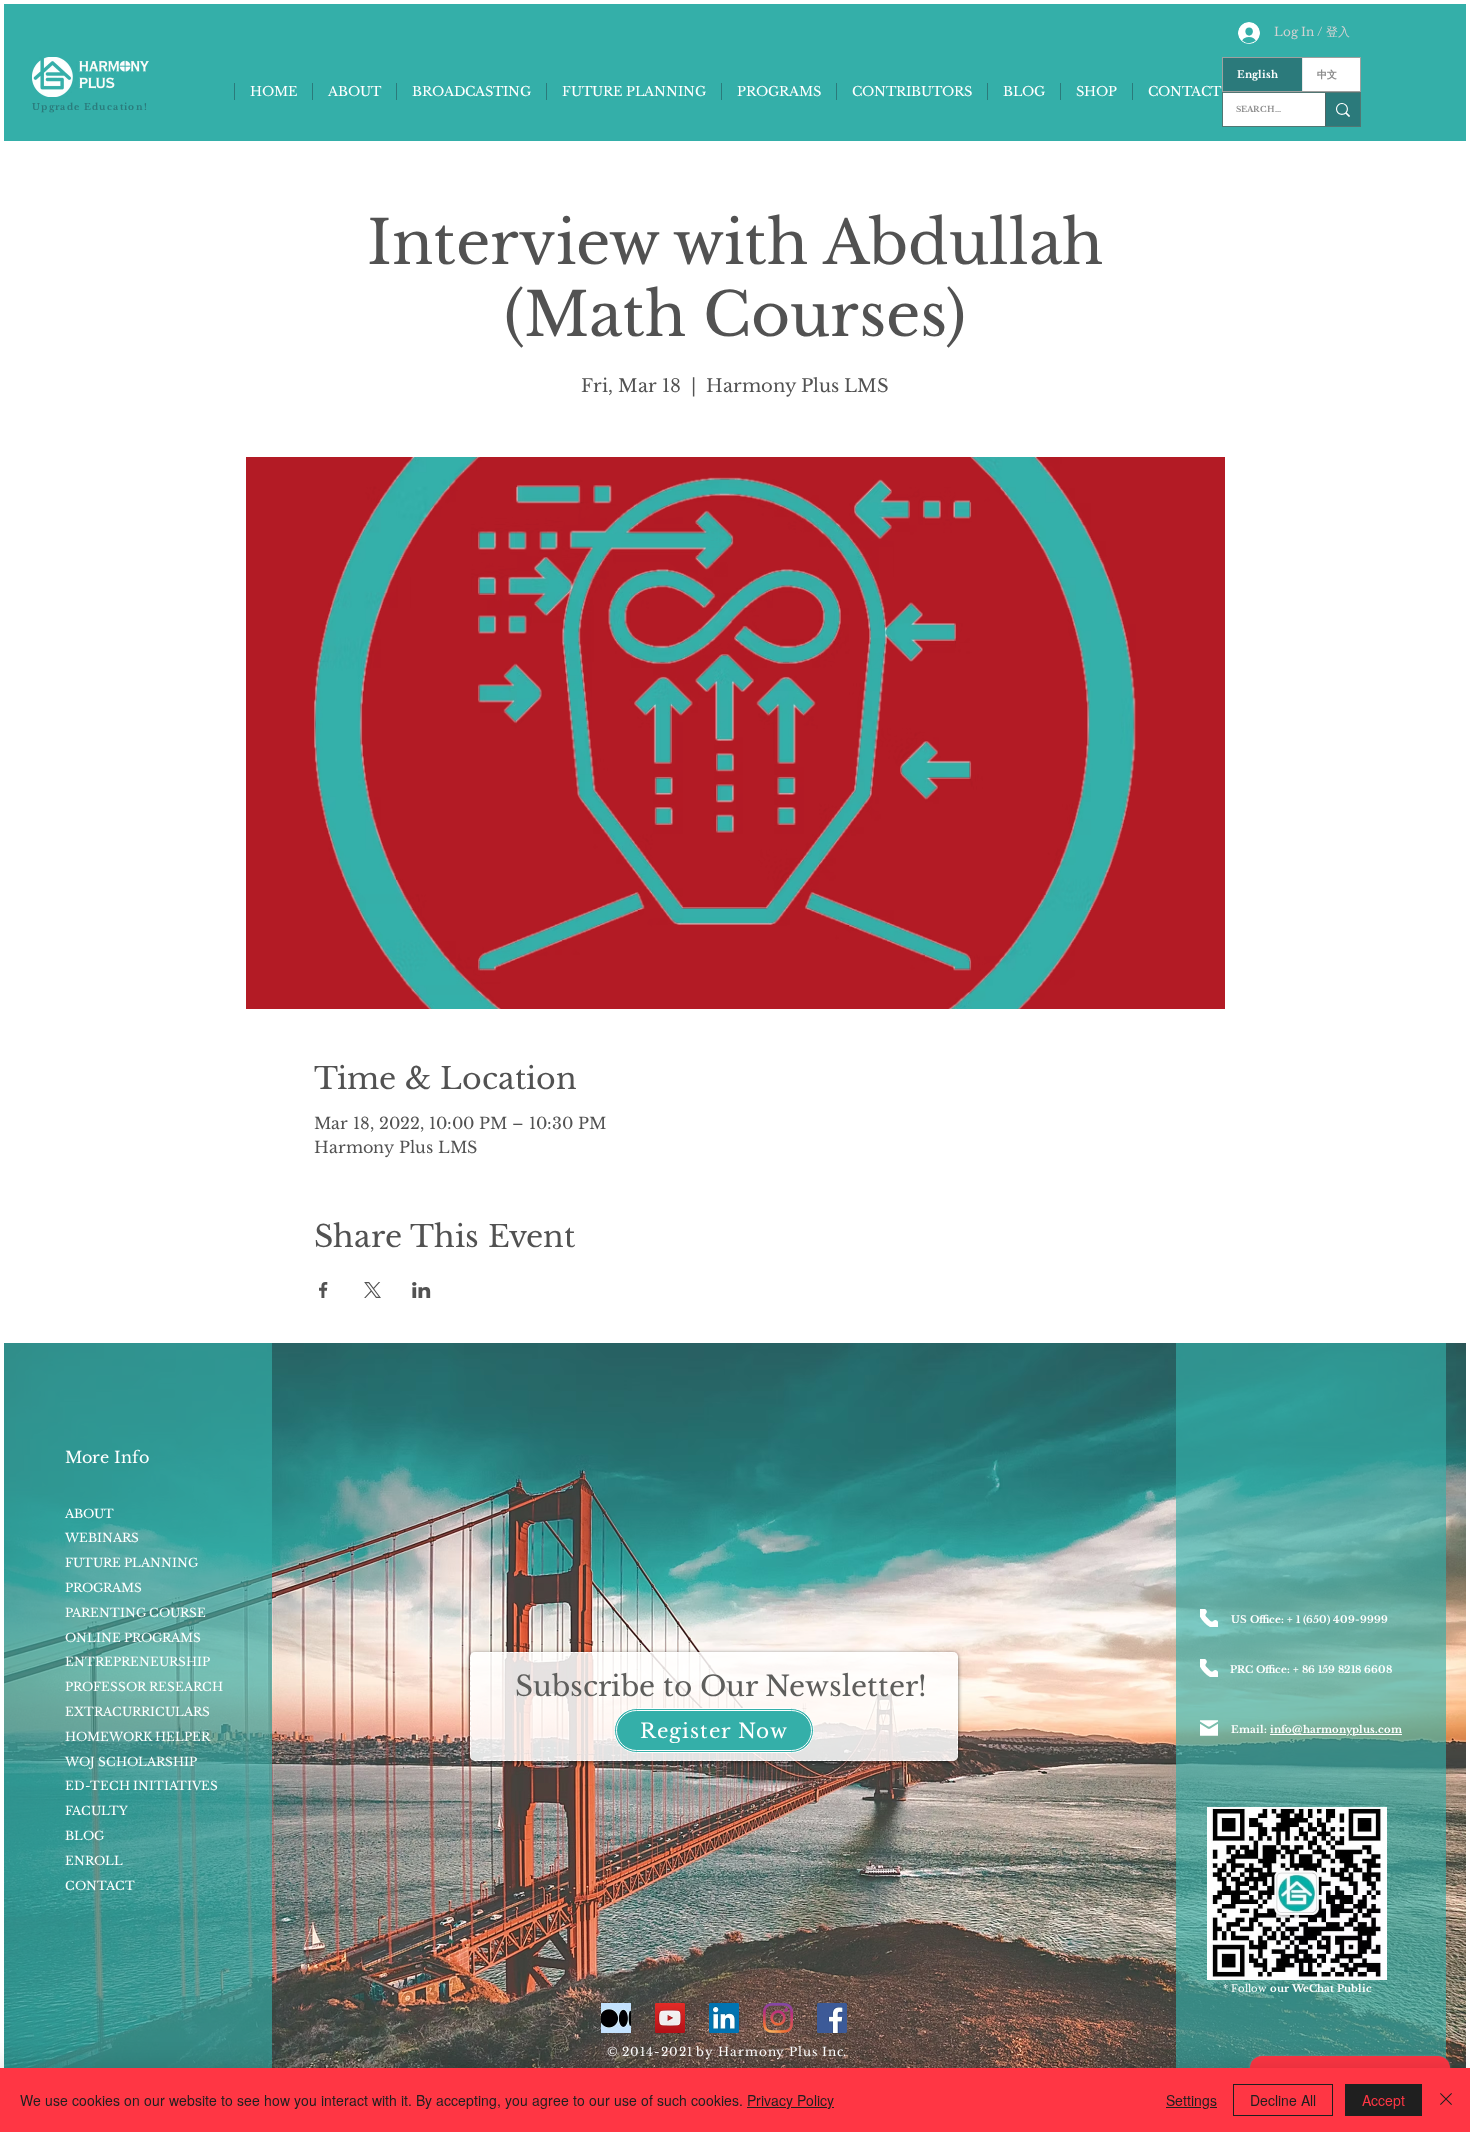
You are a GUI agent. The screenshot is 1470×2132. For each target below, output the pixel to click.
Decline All (1283, 2100)
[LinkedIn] (724, 2018)
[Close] (1446, 2100)
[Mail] (1209, 1728)
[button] (714, 1730)
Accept (1383, 2100)
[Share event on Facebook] (323, 1290)
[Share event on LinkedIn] (421, 1290)
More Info (107, 1457)
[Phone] (1209, 1618)
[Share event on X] (372, 1290)
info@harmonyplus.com (1336, 1729)
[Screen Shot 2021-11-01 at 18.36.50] (616, 2018)
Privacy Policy (790, 2100)
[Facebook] (832, 2018)
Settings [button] (1191, 2100)
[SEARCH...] (1342, 109)
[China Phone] (1209, 1668)
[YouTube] (670, 2018)
